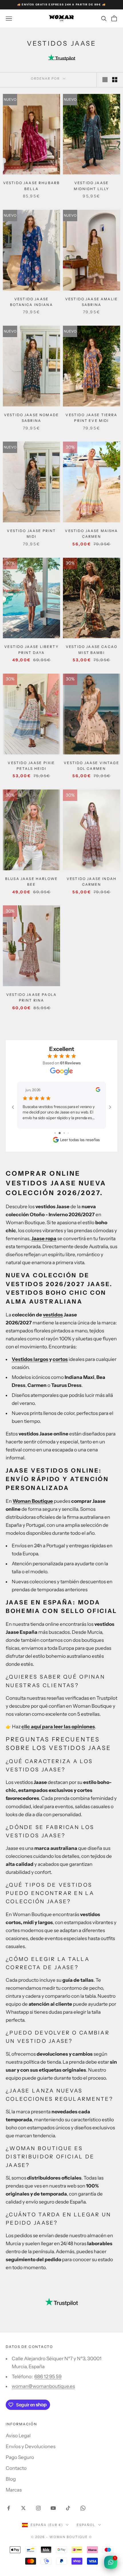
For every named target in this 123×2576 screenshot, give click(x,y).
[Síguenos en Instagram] (38, 2508)
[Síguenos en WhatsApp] (83, 2508)
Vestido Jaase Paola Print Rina (31, 997)
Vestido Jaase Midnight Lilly (91, 186)
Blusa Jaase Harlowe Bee (31, 882)
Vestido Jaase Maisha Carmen (91, 534)
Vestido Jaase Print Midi (31, 534)
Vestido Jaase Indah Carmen (92, 882)
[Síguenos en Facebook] (9, 2508)
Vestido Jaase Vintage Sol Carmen (91, 766)
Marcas (14, 2490)
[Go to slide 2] (60, 1133)
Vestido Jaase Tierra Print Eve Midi (91, 418)
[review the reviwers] (98, 1089)
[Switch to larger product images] (105, 80)
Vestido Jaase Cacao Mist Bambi (92, 649)
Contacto (16, 2468)
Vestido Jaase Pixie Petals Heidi (31, 766)
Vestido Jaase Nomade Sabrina (31, 418)
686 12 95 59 (48, 2376)
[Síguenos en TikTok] (68, 2508)
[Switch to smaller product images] (115, 80)
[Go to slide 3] (64, 1133)
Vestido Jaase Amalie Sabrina (92, 302)
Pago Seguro (20, 2457)
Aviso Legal (18, 2436)
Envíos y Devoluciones (31, 2446)
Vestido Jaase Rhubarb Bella (31, 186)
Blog (11, 2479)
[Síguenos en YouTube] (53, 2508)
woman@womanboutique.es (43, 2386)
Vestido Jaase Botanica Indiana (31, 302)
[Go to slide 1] (55, 1133)
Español (86, 2525)
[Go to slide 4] (68, 1133)
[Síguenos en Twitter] (23, 2508)
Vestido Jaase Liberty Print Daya (31, 649)
